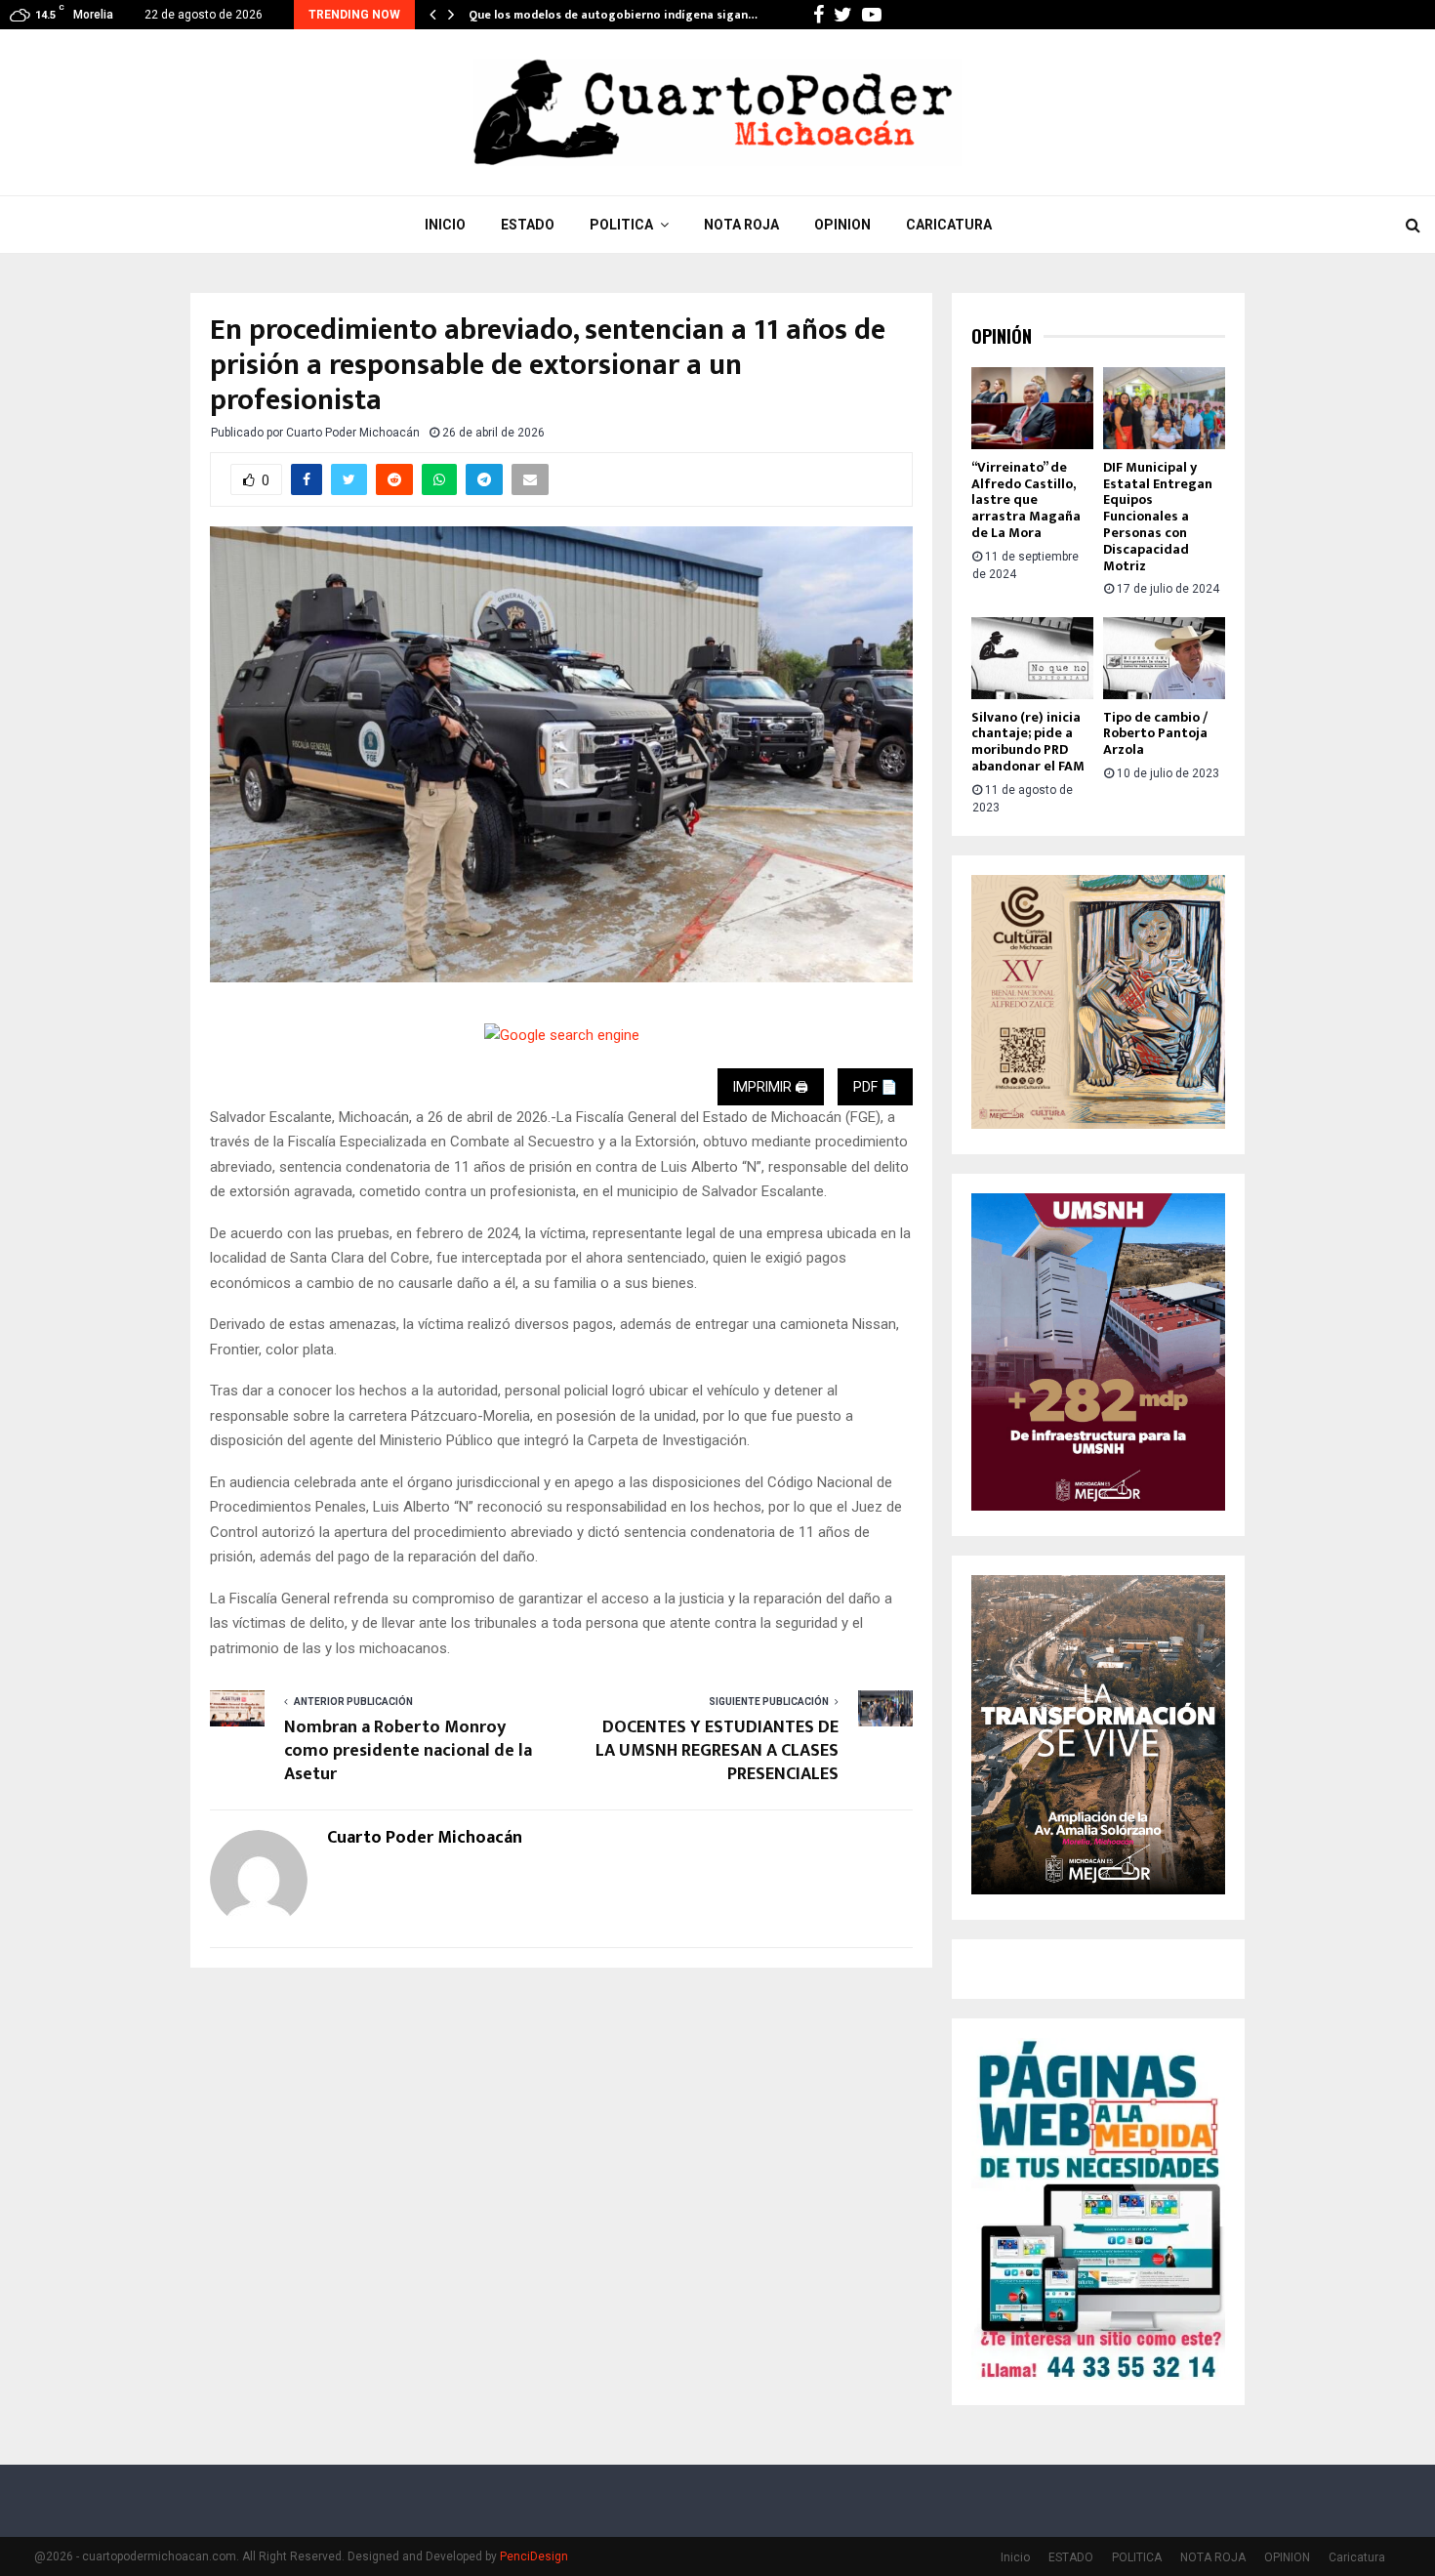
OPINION (842, 225)
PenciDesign (534, 2556)
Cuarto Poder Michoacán (353, 433)
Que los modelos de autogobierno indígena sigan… (613, 15)
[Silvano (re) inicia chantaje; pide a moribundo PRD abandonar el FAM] (1032, 658)
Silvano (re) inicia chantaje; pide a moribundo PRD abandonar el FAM (1028, 742)
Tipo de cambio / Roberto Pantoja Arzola (1155, 734)
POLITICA (621, 225)
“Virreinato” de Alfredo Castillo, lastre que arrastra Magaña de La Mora (1026, 500)
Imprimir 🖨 (771, 1087)
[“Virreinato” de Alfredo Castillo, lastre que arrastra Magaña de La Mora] (1032, 408)
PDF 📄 (875, 1087)
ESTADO (528, 225)
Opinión (1002, 336)
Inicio (445, 225)
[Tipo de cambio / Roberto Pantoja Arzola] (1164, 658)
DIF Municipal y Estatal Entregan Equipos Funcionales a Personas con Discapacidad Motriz (1158, 517)
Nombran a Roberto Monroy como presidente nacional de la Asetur (408, 1751)
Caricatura (949, 225)
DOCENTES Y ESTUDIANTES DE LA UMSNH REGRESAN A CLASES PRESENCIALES (717, 1751)
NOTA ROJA (741, 225)
